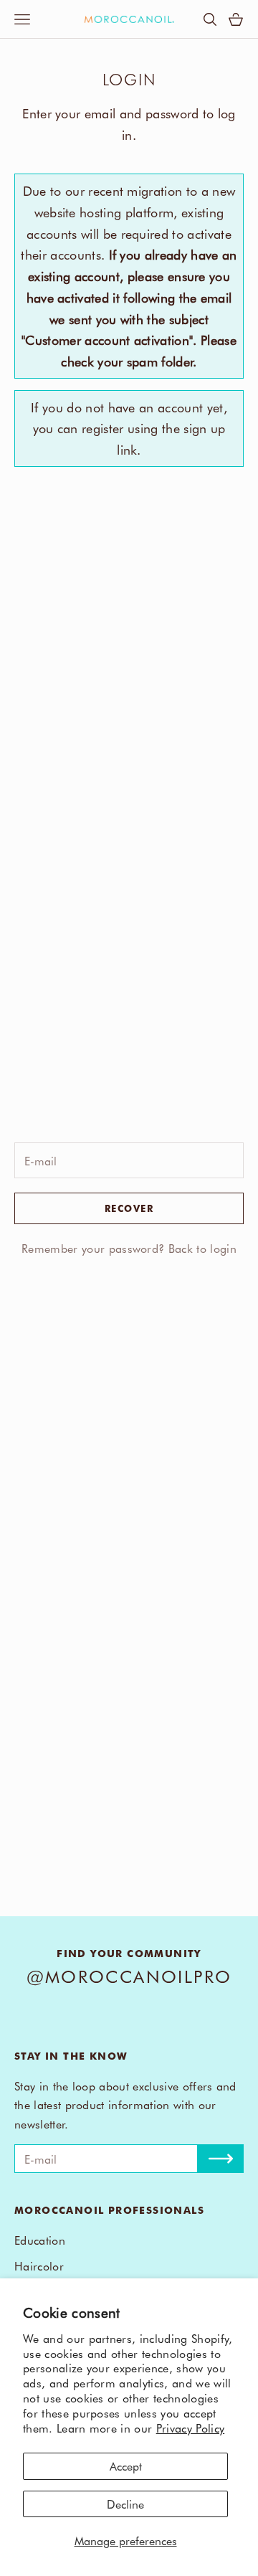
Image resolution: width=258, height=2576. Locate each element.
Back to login (202, 1248)
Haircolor (39, 2265)
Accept (126, 2466)
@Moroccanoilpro (129, 1976)
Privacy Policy (190, 2428)
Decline (125, 2504)
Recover (129, 1208)
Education (40, 2240)
